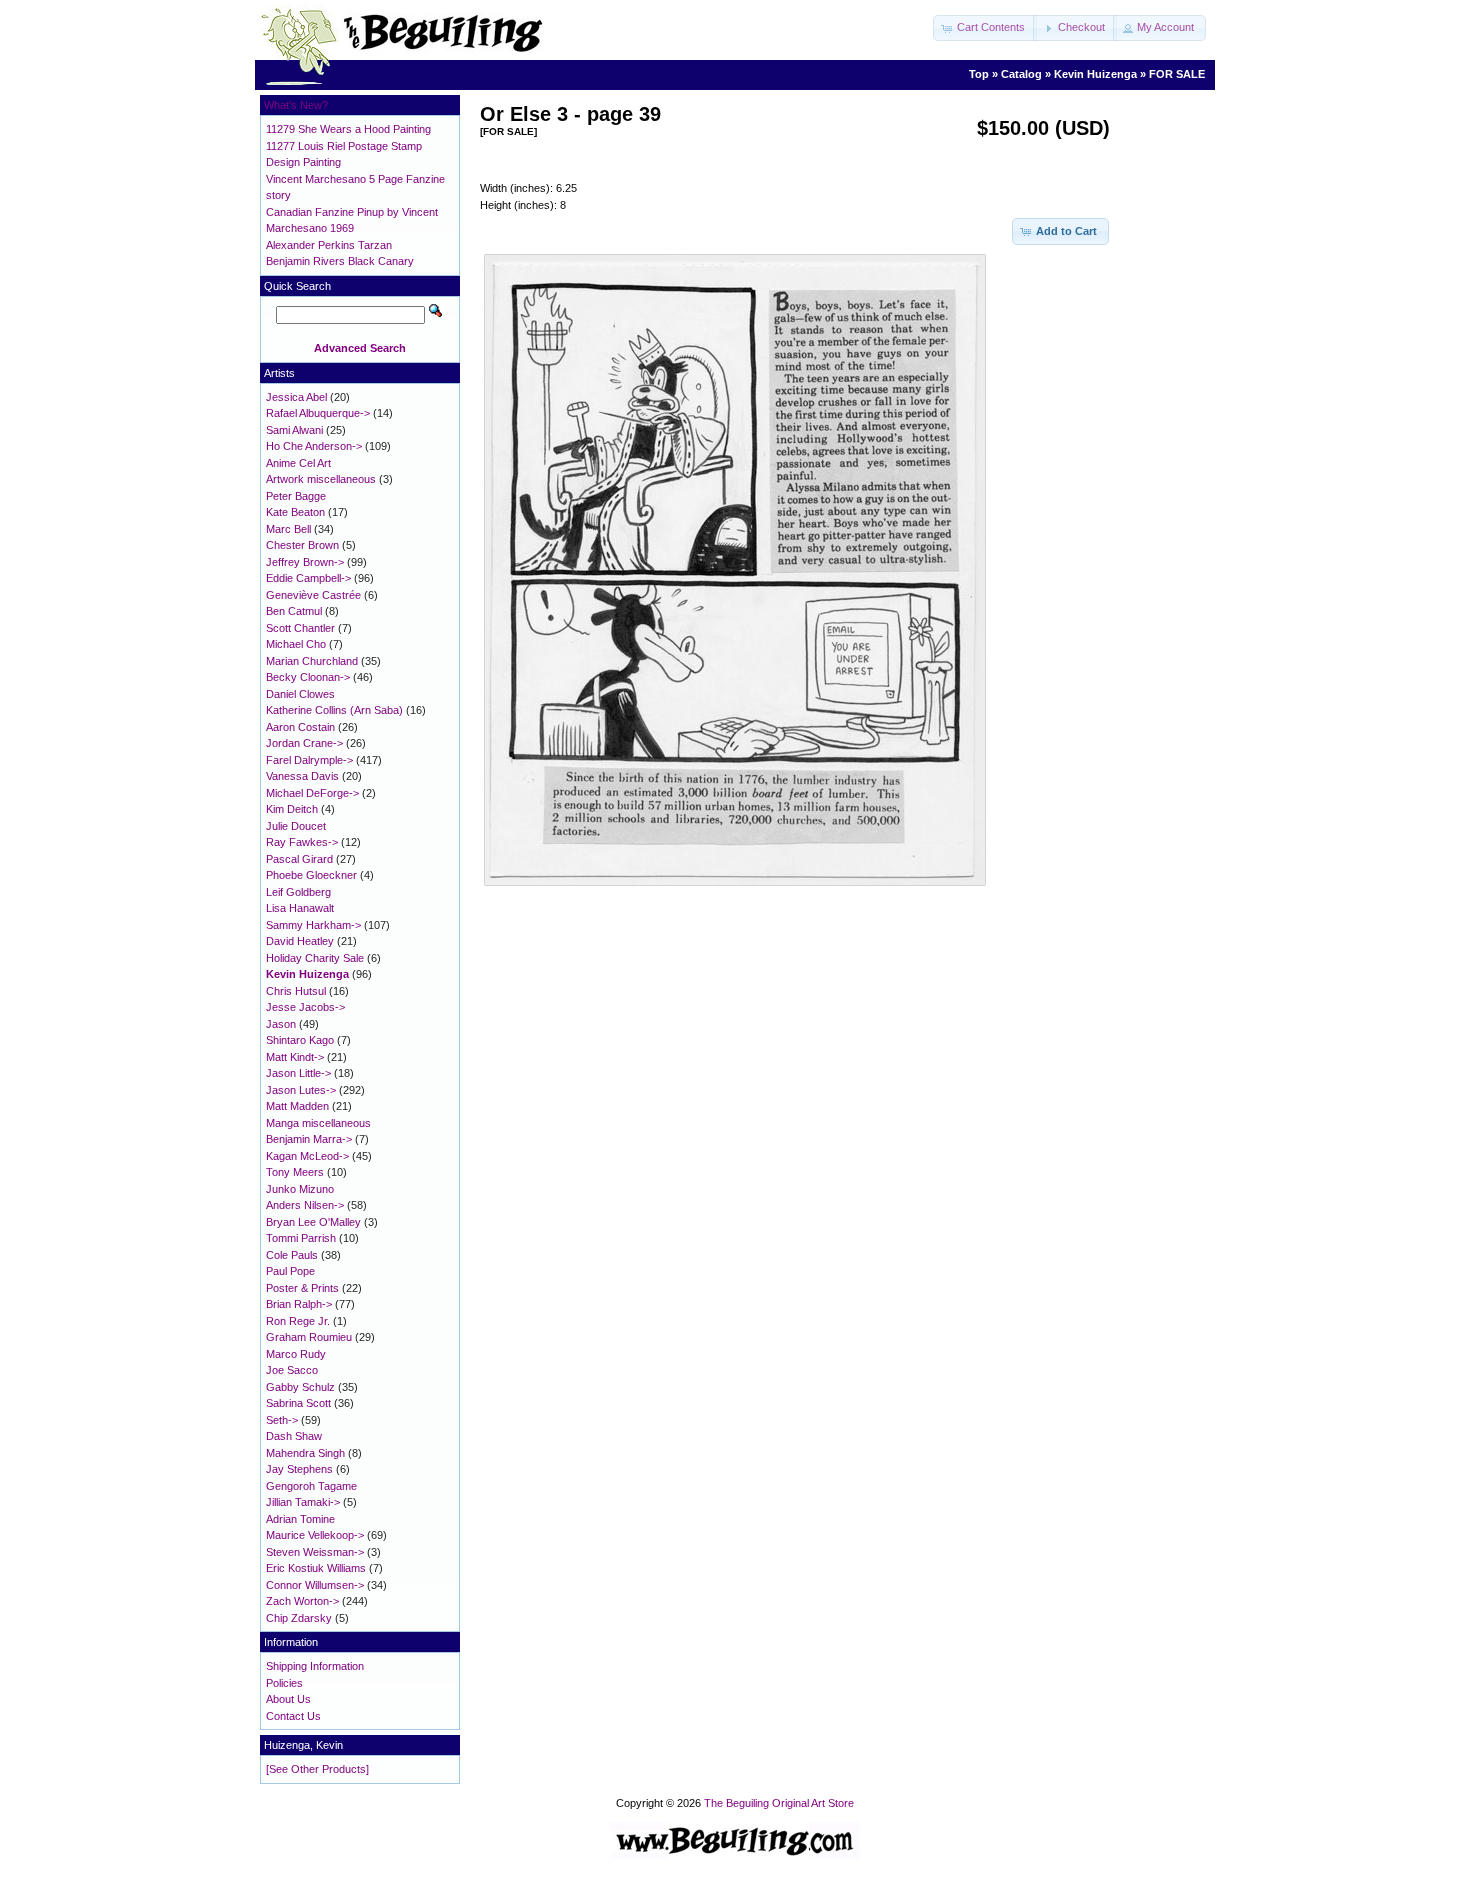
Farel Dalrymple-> (309, 760)
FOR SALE (1177, 74)
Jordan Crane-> (304, 743)
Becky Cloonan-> (308, 677)
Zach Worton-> (302, 1601)
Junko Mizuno (300, 1189)
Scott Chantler (300, 628)
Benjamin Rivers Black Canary (340, 261)
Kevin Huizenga (1095, 74)
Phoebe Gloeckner (311, 875)
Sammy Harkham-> (313, 925)
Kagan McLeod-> (307, 1156)
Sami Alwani (294, 430)
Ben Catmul (294, 611)
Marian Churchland (312, 661)
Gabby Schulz (300, 1387)
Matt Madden (297, 1106)
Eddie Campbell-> (308, 578)
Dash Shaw (294, 1436)
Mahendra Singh (305, 1453)
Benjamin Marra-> (309, 1139)
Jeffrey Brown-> (305, 562)
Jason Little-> (298, 1073)
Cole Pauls (292, 1255)
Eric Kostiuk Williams (316, 1568)
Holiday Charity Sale (315, 958)
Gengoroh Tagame (311, 1486)
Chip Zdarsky (299, 1618)
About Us (288, 1699)
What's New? (296, 105)
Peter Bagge (296, 496)
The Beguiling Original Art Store (779, 1803)
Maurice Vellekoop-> (315, 1535)
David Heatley (300, 941)
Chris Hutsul (296, 991)
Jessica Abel (296, 397)
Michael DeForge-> (312, 793)
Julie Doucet (296, 826)
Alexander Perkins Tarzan (329, 245)
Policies (284, 1683)
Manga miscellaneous (318, 1123)
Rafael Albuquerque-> (318, 413)
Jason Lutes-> (301, 1090)
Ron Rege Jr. (298, 1321)
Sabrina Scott (298, 1403)
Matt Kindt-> (295, 1057)
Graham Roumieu (309, 1337)
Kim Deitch (292, 809)
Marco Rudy (296, 1354)
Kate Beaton (295, 512)
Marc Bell (288, 529)
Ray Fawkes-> (302, 842)
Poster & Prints (302, 1288)
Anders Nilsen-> (305, 1205)
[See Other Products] (317, 1769)
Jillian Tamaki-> (303, 1502)
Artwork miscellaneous (321, 479)
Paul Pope (290, 1271)
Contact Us (293, 1716)
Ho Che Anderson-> (314, 446)
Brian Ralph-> (299, 1304)
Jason (281, 1024)
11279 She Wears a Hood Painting (348, 129)
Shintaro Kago (300, 1040)
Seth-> (282, 1420)
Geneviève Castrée (313, 595)
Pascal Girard (299, 859)
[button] (985, 28)
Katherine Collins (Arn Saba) (334, 710)
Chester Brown (302, 545)
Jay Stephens (299, 1469)
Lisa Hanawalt (300, 908)
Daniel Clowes (300, 694)
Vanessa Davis (302, 776)
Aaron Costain (300, 727)
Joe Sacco (292, 1370)
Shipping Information (315, 1666)
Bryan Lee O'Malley (313, 1222)
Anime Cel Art (298, 463)
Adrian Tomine (300, 1519)
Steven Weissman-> (315, 1552)
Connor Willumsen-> (315, 1585)
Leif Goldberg (298, 892)
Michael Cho (296, 644)
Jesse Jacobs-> (305, 1007)
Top (979, 74)
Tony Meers (295, 1172)
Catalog (1021, 74)
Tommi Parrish (301, 1238)
